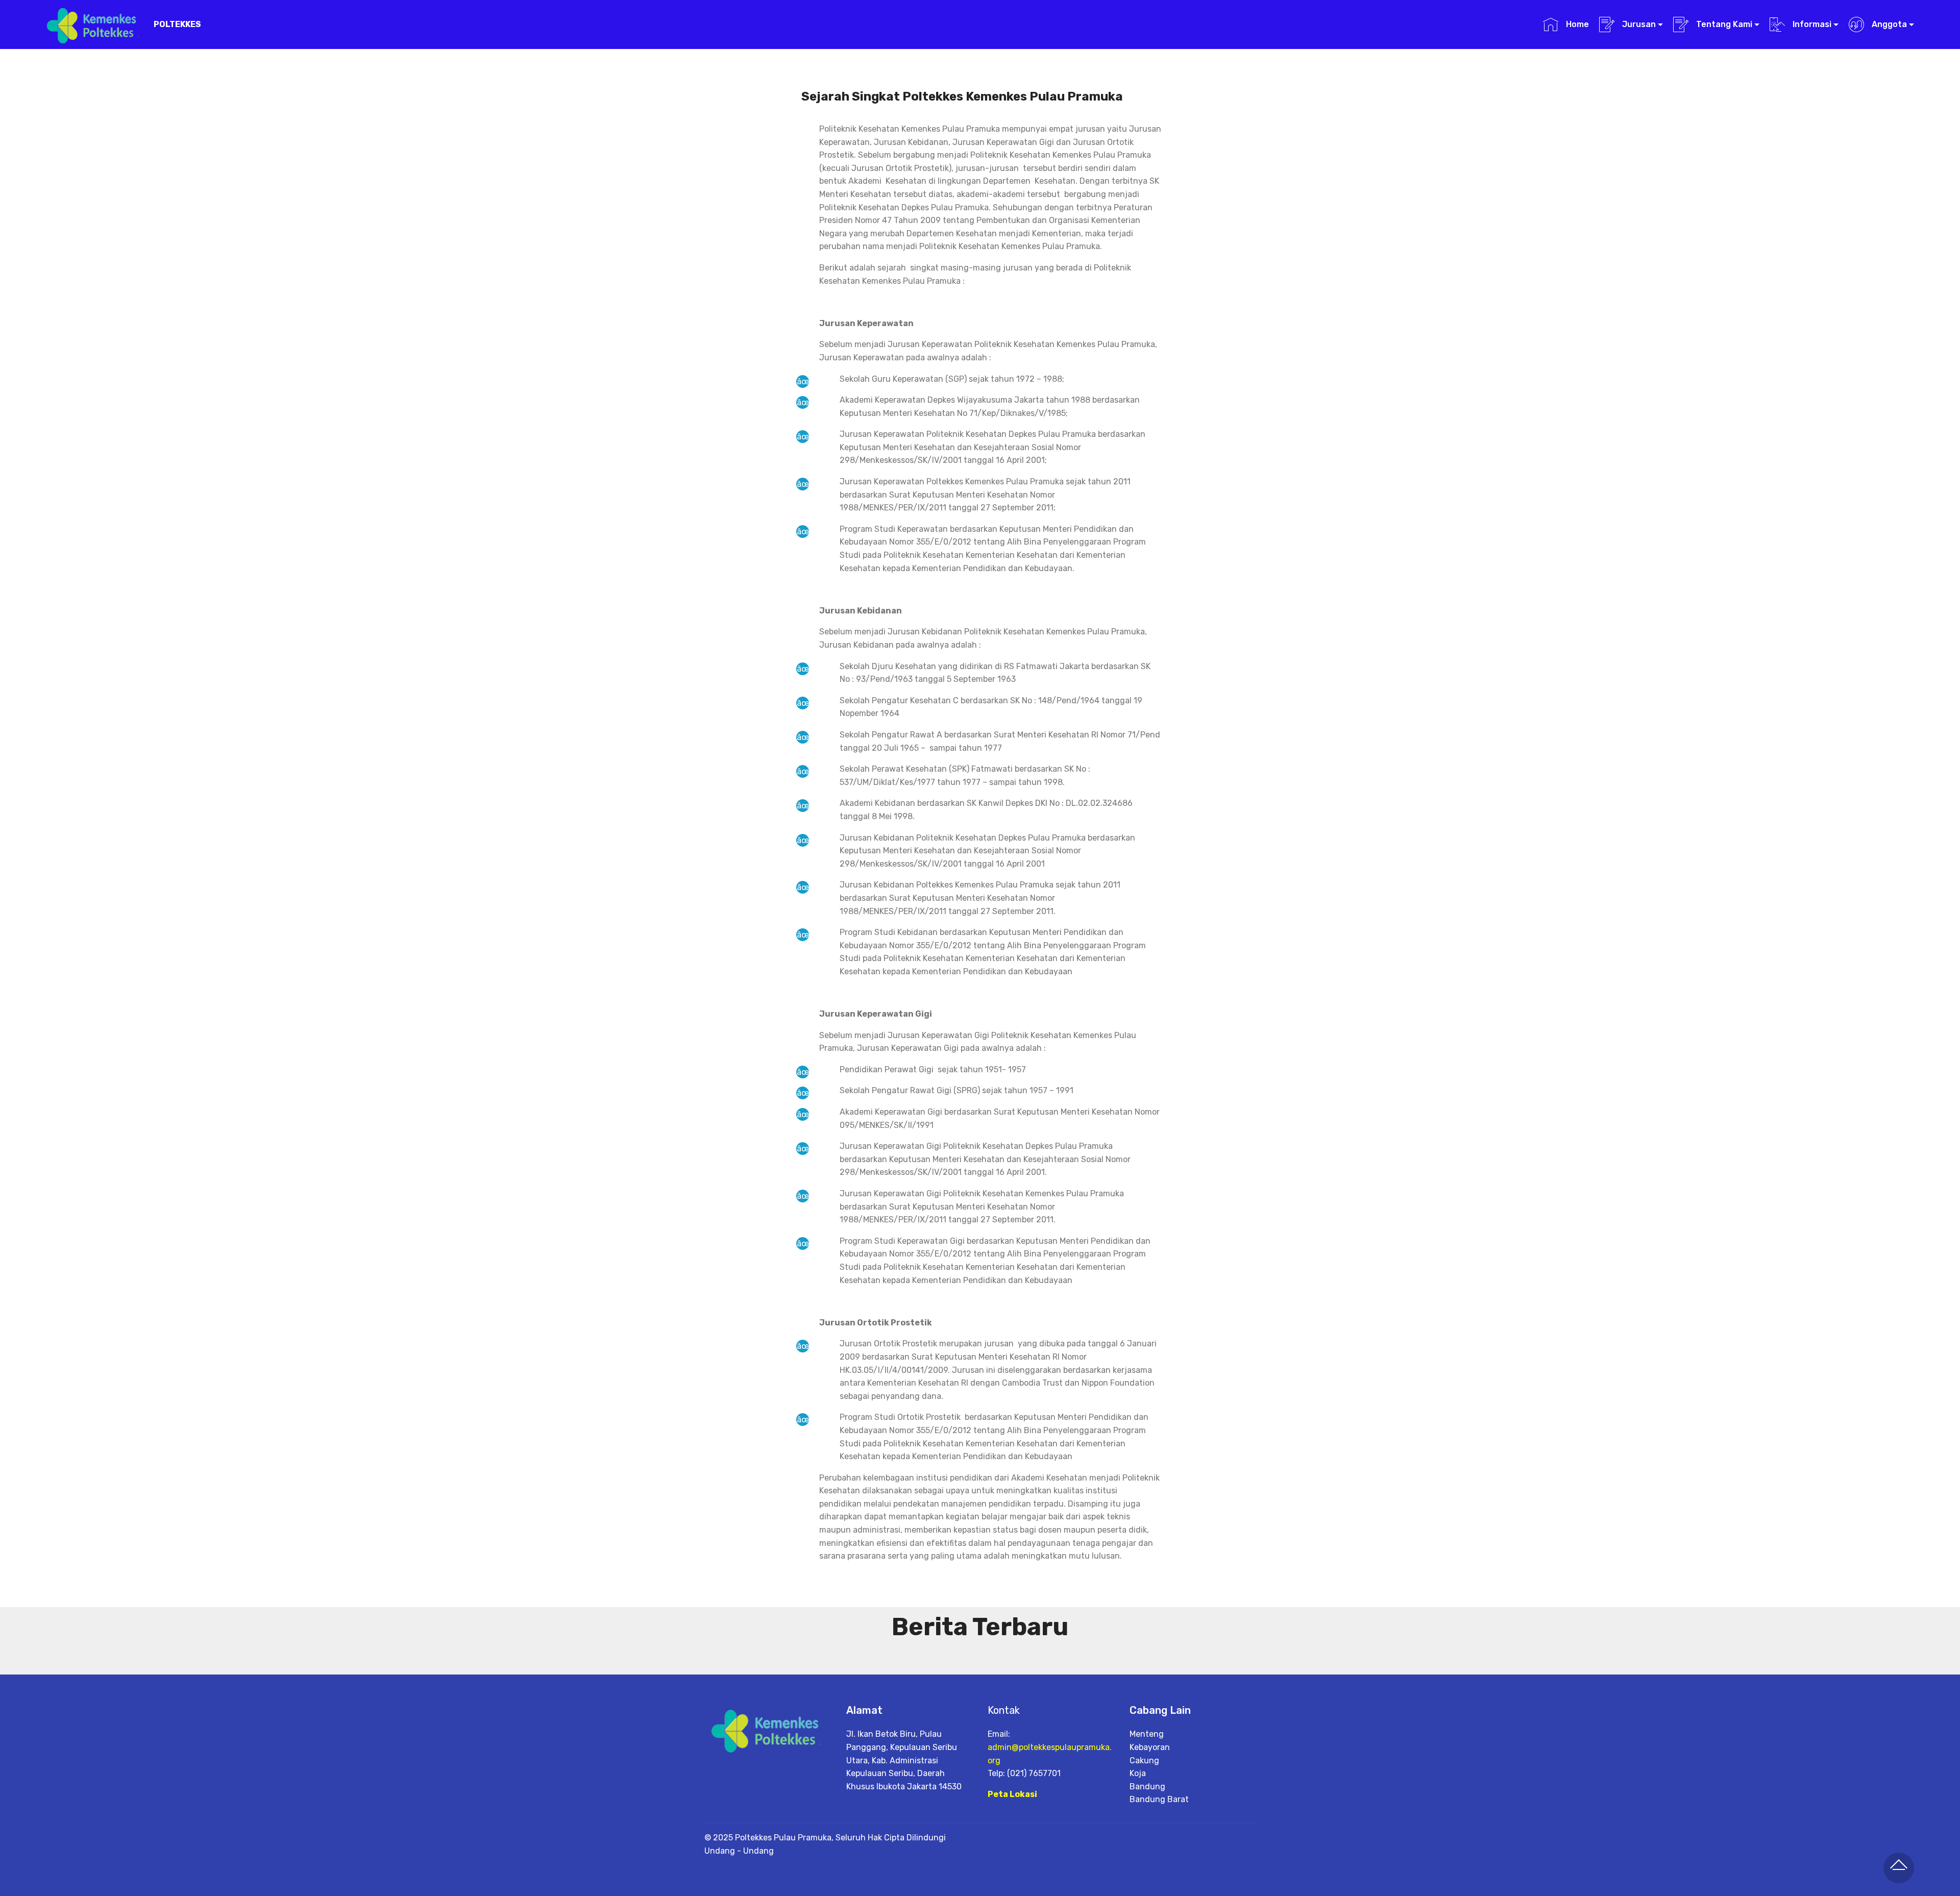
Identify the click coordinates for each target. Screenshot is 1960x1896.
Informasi (1811, 24)
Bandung (1147, 1787)
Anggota (1888, 24)
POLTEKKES (177, 24)
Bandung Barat (1159, 1799)
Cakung (1144, 1760)
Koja (1138, 1773)
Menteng (1147, 1734)
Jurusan (1638, 24)
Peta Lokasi (1012, 1794)
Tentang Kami (1723, 24)
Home (1576, 24)
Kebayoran (1150, 1747)
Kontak (1004, 1710)
